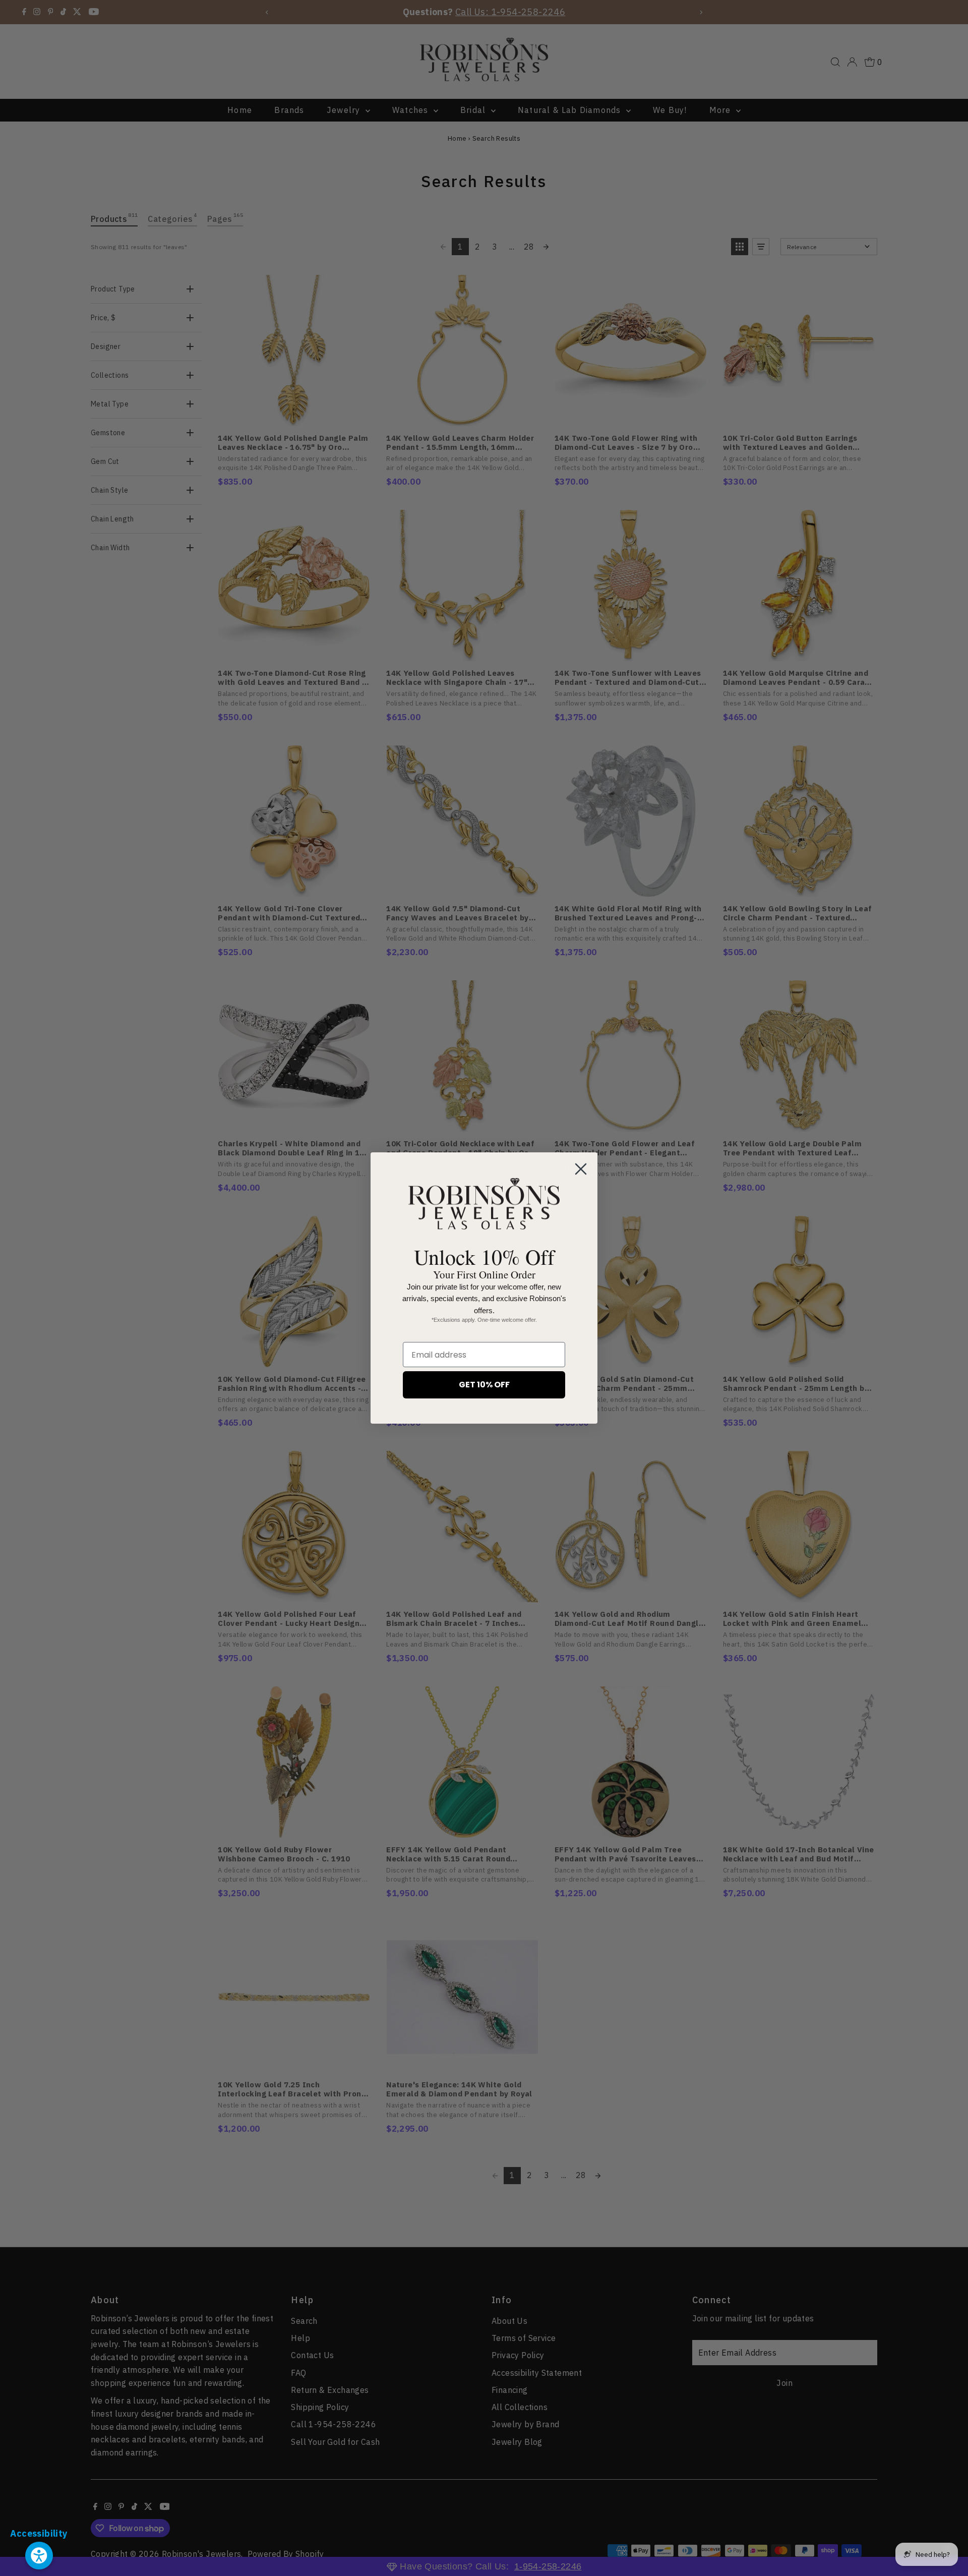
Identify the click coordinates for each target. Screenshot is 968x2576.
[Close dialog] (581, 1169)
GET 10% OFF (484, 1385)
